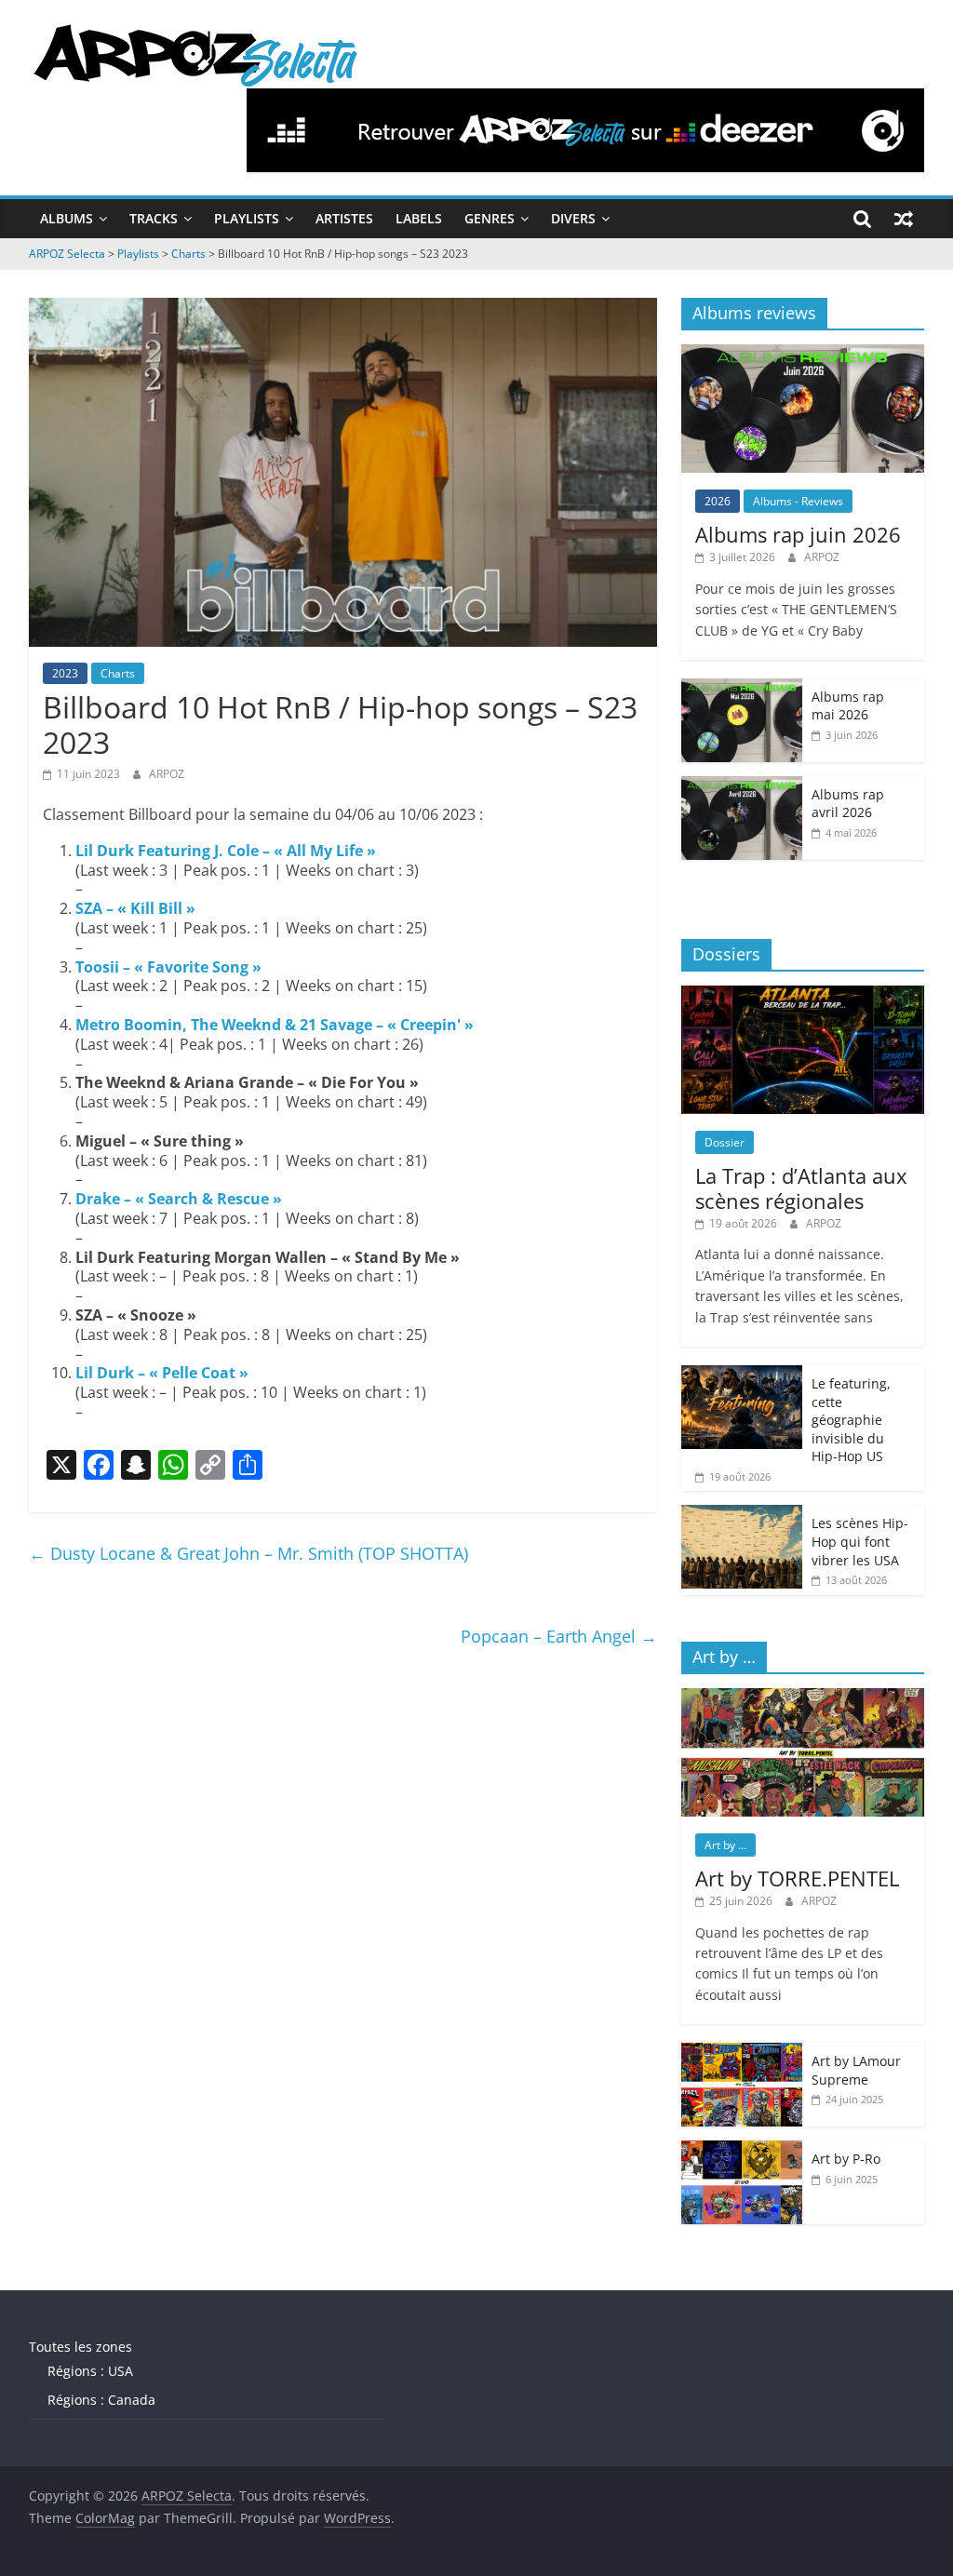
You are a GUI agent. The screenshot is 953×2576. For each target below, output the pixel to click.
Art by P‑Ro (846, 2159)
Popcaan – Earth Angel (559, 1636)
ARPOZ (167, 774)
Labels (419, 218)
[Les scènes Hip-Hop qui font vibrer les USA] (742, 1515)
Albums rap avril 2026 (848, 804)
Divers (573, 218)
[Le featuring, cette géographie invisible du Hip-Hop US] (742, 1375)
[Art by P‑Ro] (742, 2150)
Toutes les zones (81, 2347)
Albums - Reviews (798, 501)
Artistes (344, 218)
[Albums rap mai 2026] (742, 688)
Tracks (154, 218)
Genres (490, 218)
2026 (718, 501)
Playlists (247, 218)
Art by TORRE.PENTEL (797, 1878)
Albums (67, 218)
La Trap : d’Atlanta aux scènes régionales (801, 1187)
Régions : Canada (101, 2400)
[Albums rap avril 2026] (742, 786)
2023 (65, 673)
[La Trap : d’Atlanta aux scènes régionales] (803, 995)
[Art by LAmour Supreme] (742, 2053)
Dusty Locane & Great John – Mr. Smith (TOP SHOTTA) (248, 1553)
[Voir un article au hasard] (904, 219)
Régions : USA (90, 2371)
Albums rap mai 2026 (848, 706)
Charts (118, 673)
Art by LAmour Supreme (856, 2070)
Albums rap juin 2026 (798, 534)
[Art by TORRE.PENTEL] (803, 1698)
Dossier (725, 1142)
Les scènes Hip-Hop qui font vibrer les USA (860, 1541)
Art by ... (725, 1845)
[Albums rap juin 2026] (803, 354)
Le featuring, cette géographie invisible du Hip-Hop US (851, 1420)
